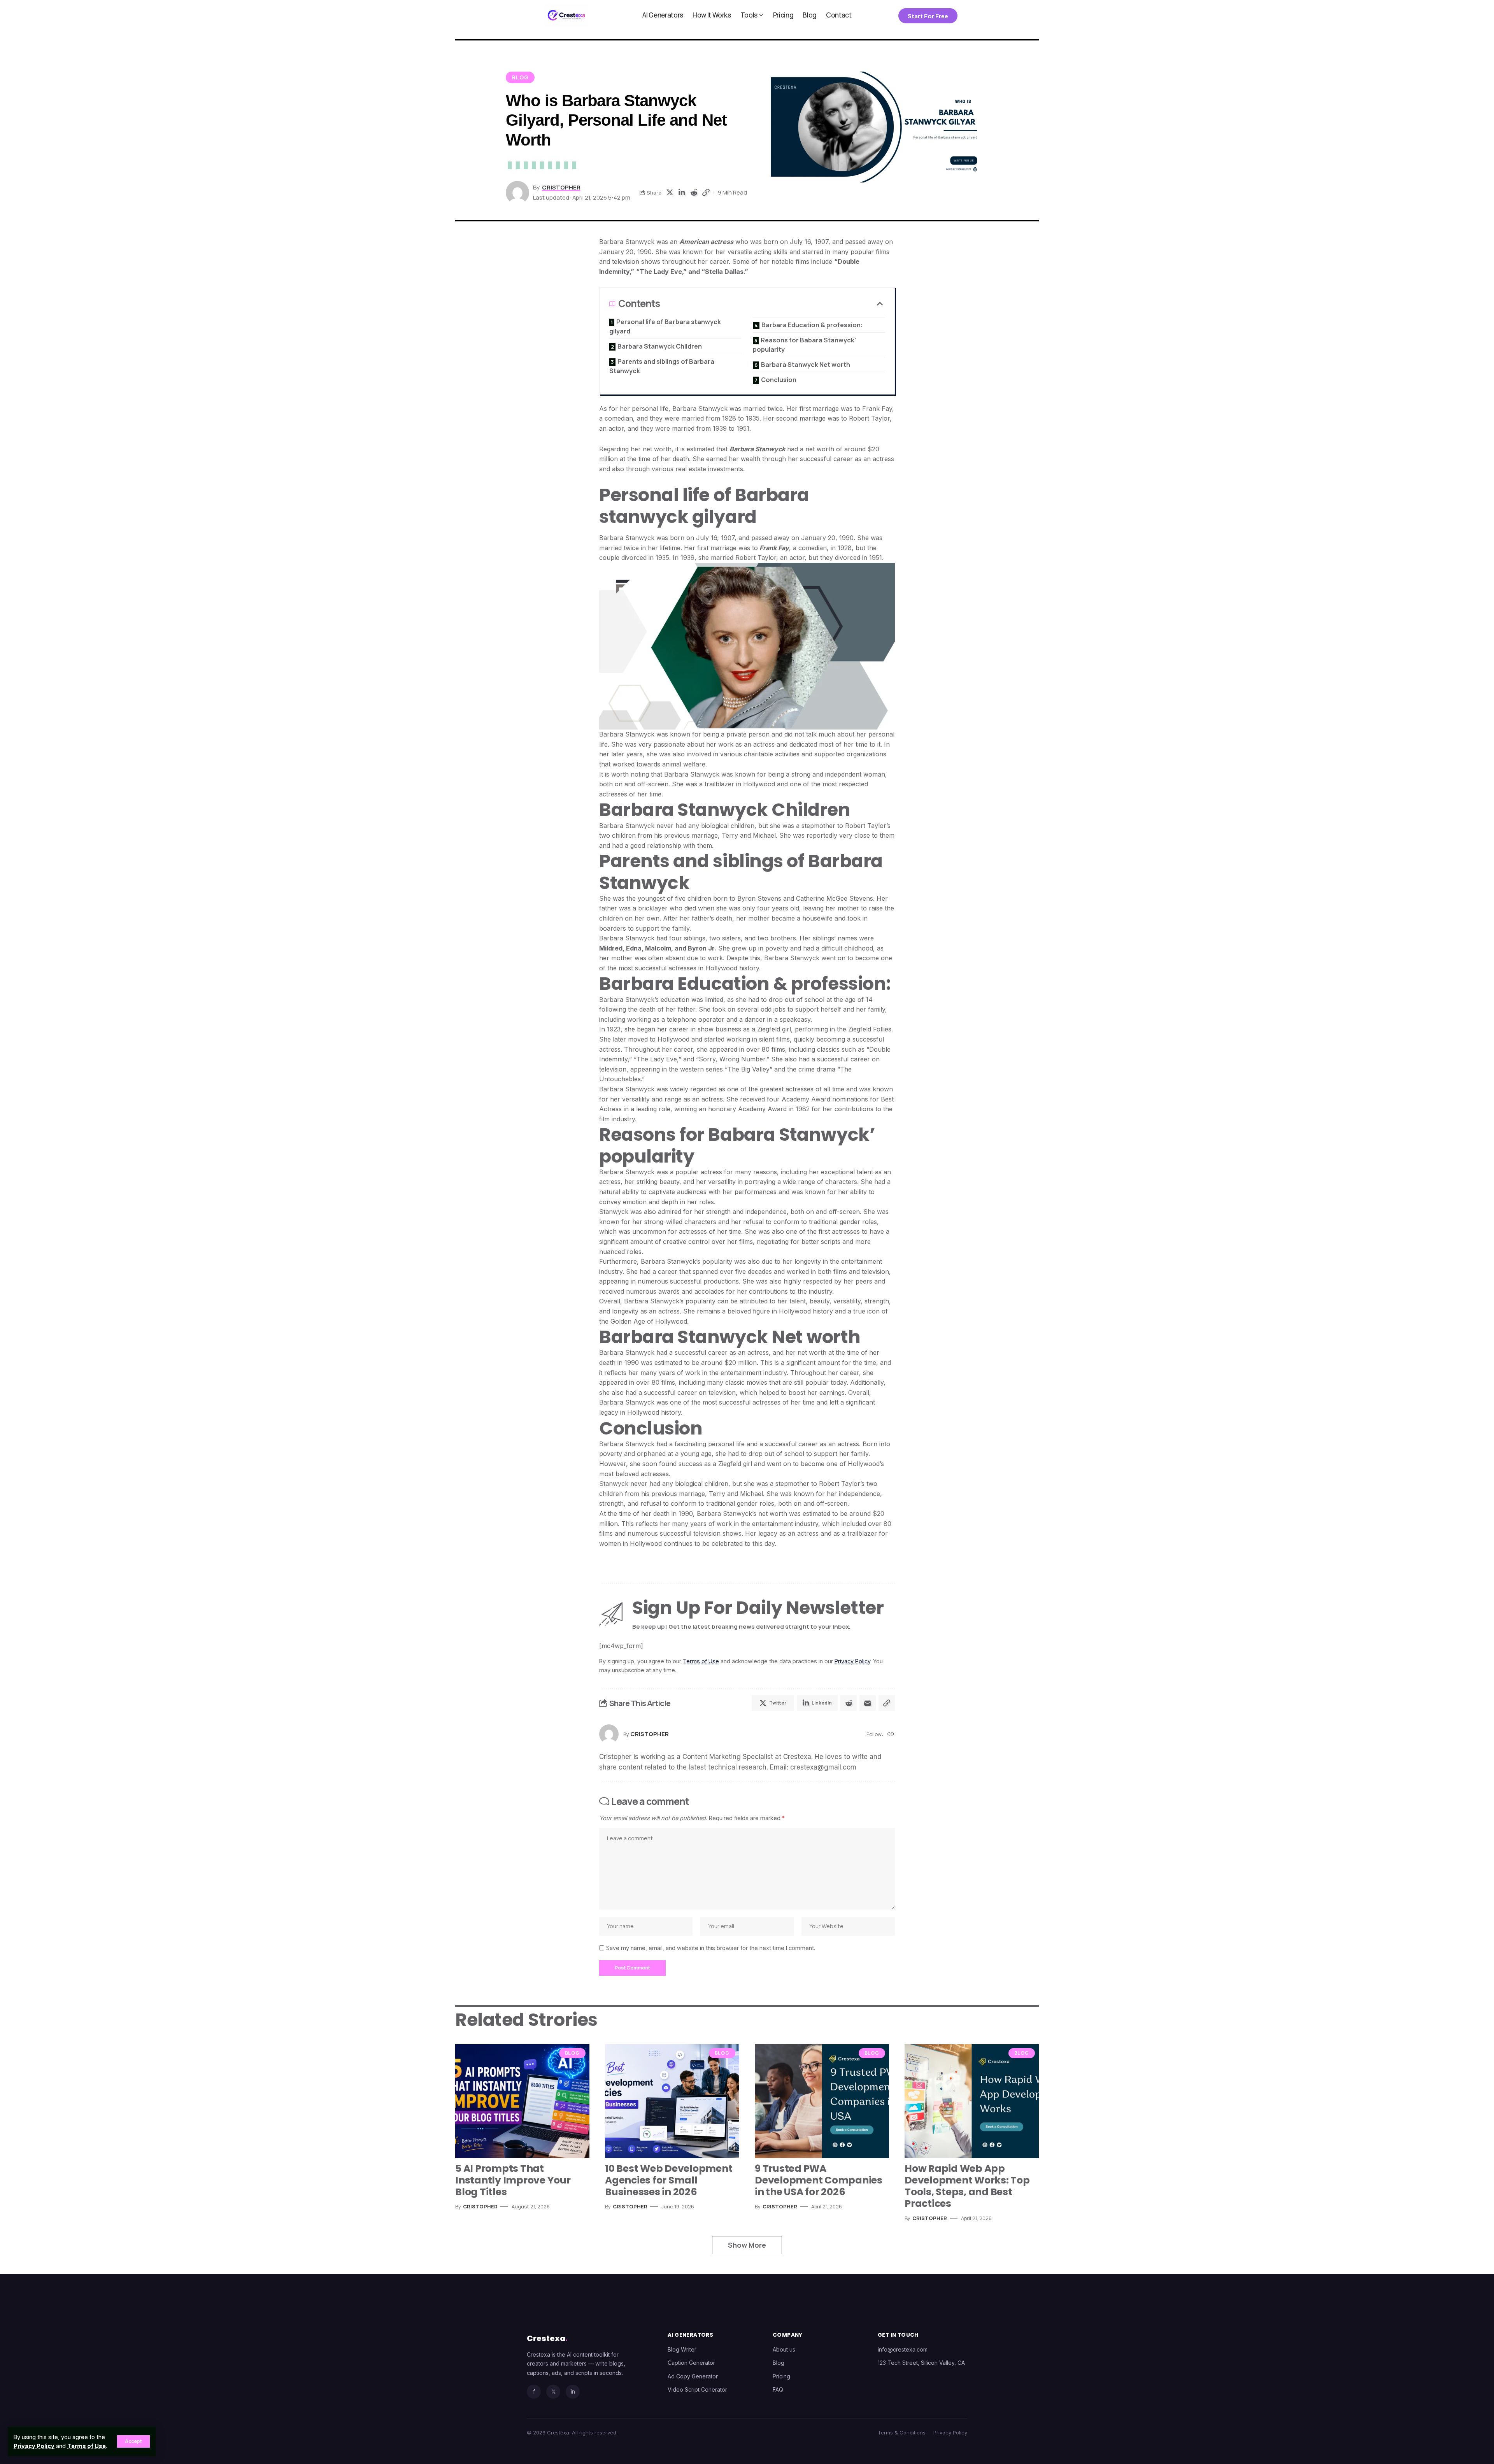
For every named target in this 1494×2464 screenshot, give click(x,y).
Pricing (781, 2376)
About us (784, 2349)
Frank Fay (773, 548)
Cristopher (561, 187)
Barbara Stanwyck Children (660, 346)
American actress (706, 242)
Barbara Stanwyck (757, 449)
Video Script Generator (697, 2389)
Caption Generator (691, 2363)
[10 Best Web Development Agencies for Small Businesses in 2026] (672, 2101)
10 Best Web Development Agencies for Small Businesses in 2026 (669, 2180)
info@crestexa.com (903, 2349)
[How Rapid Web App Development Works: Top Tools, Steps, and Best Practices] (972, 2101)
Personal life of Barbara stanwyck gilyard (665, 326)
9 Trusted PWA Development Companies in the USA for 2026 (819, 2180)
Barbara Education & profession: (812, 325)
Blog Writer (682, 2349)
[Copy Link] (706, 193)
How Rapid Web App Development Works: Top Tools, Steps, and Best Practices (967, 2186)
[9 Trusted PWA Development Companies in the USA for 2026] (822, 2101)
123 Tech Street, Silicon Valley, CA (921, 2363)
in (573, 2391)
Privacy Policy (34, 2446)
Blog (520, 77)
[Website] (891, 1734)
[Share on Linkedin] (682, 193)
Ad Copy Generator (693, 2376)
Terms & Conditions (902, 2432)
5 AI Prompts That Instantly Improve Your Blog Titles (513, 2180)
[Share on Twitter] (670, 193)
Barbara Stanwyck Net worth (806, 365)
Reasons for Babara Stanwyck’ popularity (804, 345)
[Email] (868, 1703)
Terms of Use (87, 2446)
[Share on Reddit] (694, 193)
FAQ (778, 2389)
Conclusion (779, 380)
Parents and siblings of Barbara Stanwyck (662, 366)
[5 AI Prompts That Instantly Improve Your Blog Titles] (522, 2101)
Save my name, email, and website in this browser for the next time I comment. (711, 1948)
